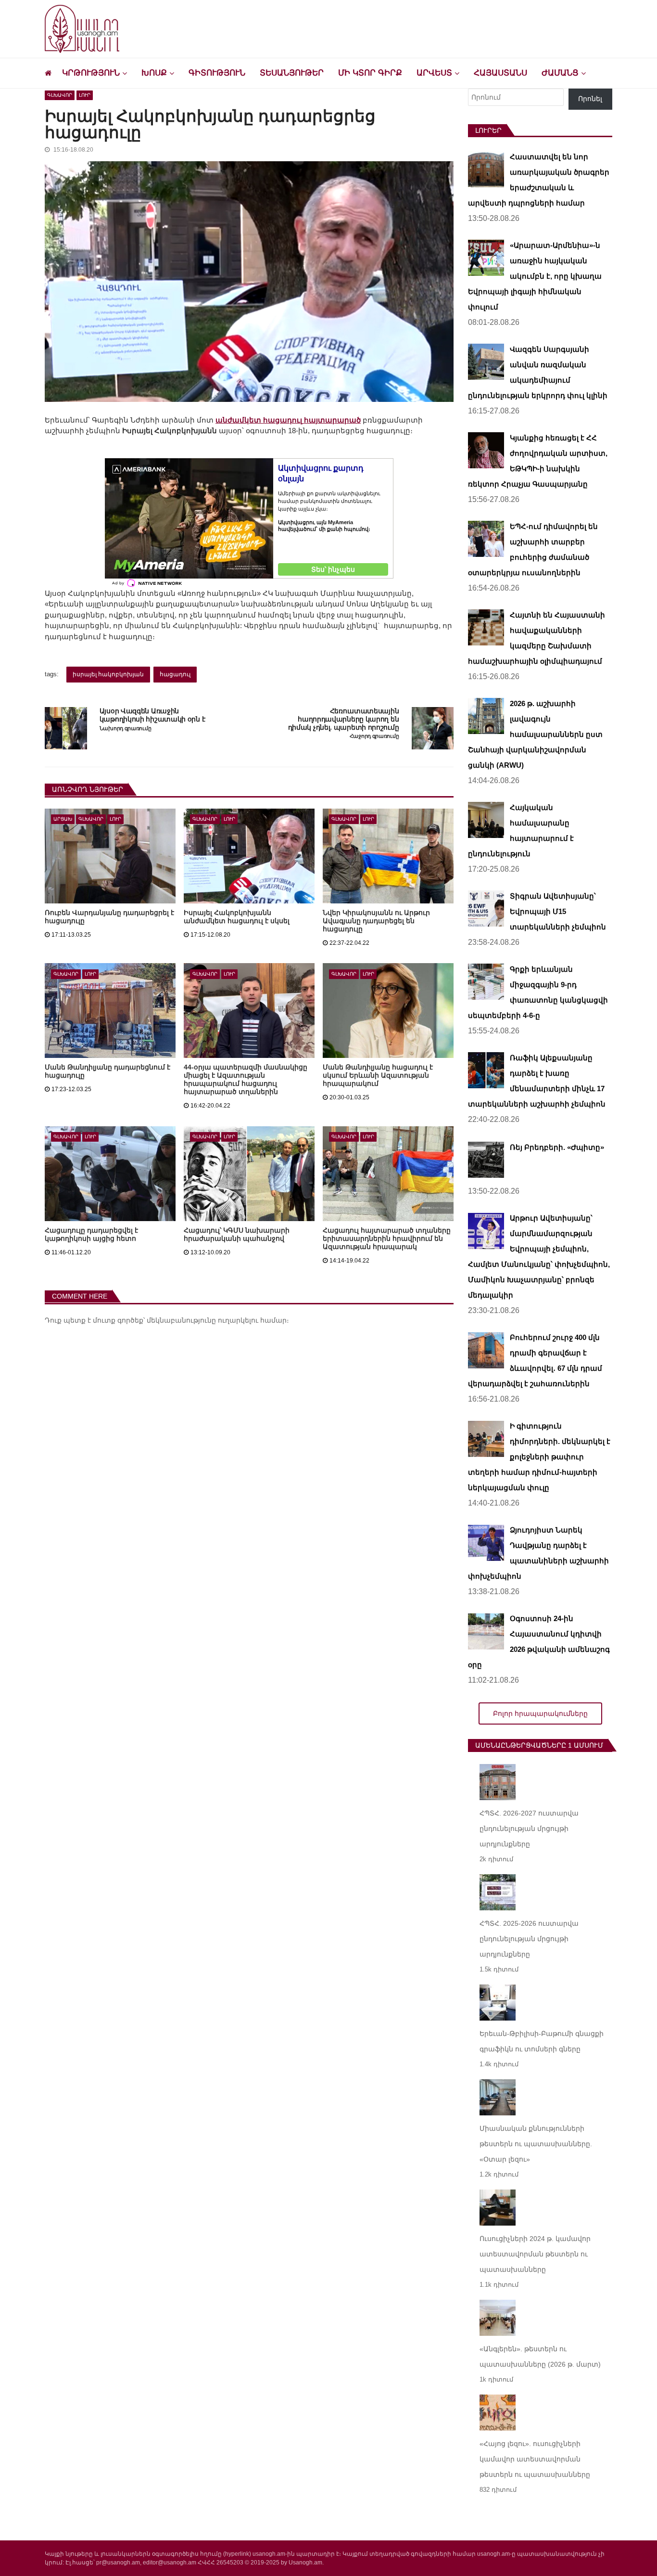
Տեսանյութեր (292, 73)
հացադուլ (175, 674)
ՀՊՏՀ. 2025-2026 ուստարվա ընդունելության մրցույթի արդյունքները (529, 1939)
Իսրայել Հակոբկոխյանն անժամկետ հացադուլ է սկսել (237, 917)
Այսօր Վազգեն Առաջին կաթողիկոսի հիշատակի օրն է (152, 715)
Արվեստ (434, 73)
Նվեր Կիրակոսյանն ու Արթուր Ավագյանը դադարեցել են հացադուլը (376, 921)
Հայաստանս (500, 73)
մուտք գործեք (118, 1320)
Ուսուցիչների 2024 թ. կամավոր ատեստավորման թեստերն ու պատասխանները (535, 2254)
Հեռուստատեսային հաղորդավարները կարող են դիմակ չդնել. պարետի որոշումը (343, 719)
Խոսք (154, 73)
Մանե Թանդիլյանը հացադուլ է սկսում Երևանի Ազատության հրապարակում (378, 1075)
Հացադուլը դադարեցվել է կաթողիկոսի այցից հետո (91, 1234)
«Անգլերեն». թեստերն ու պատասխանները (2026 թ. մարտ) (540, 2357)
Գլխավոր (60, 95)
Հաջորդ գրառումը (374, 736)
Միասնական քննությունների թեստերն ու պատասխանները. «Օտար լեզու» (536, 2144)
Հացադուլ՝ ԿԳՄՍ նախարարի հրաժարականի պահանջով (237, 1234)
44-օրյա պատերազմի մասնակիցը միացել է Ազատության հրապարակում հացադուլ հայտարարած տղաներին (246, 1079)
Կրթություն (91, 73)
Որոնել (590, 99)
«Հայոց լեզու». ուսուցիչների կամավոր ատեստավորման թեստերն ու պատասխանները (535, 2459)
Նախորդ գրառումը (126, 728)
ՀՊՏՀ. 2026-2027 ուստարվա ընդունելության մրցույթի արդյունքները (529, 1829)
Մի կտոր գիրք (370, 73)
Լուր (85, 95)
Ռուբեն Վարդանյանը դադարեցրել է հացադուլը (109, 917)
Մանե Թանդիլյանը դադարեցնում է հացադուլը (107, 1071)
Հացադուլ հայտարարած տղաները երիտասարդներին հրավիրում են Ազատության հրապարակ (387, 1238)
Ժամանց (560, 73)
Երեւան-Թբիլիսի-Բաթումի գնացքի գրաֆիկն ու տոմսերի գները (542, 2041)
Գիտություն (217, 73)
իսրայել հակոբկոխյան (108, 674)
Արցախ (63, 819)
